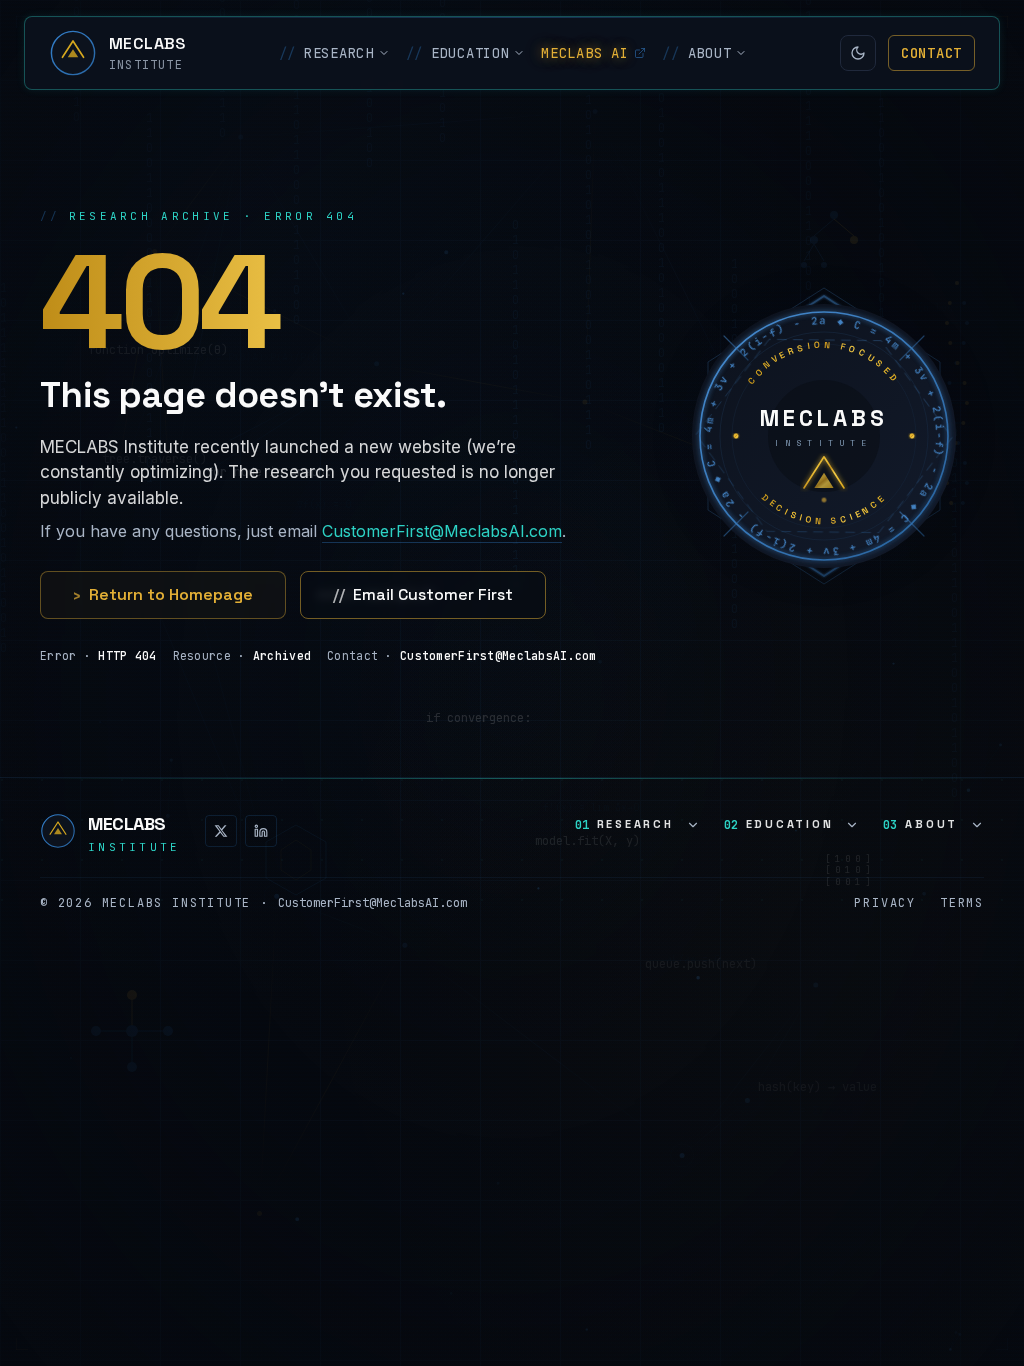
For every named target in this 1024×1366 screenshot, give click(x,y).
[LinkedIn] (261, 831)
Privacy (885, 903)
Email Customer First (423, 594)
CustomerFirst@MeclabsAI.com (442, 531)
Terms (962, 903)
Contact (931, 53)
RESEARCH (326, 53)
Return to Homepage (163, 594)
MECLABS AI (584, 53)
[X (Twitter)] (221, 831)
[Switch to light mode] (858, 53)
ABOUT (696, 53)
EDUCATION (458, 53)
